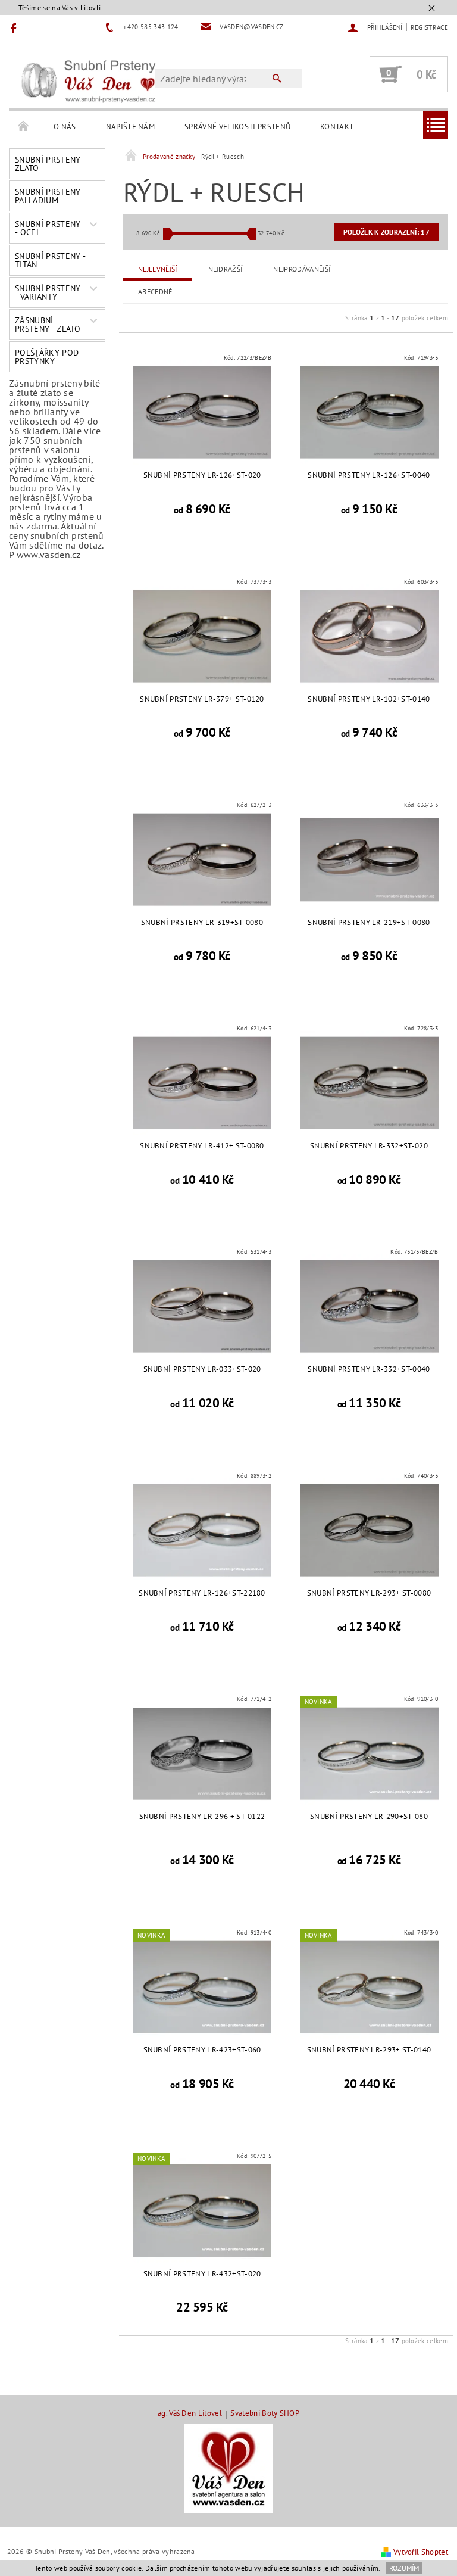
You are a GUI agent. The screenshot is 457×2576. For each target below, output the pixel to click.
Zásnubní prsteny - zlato (48, 325)
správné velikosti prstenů (237, 127)
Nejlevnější (158, 269)
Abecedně (155, 292)
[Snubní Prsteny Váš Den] (88, 80)
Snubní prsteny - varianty (48, 292)
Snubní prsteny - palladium (50, 196)
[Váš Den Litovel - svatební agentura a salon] (228, 2468)
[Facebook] (15, 27)
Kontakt (337, 127)
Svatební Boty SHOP (265, 2414)
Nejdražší (226, 269)
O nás (65, 127)
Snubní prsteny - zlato (50, 164)
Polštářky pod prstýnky (47, 357)
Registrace (429, 27)
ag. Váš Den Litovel (190, 2414)
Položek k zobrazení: (386, 232)
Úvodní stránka (24, 127)
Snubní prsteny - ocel (48, 228)
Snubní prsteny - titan (50, 260)
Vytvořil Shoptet (421, 2552)
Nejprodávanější (302, 269)
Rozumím (404, 2568)
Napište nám (131, 127)
